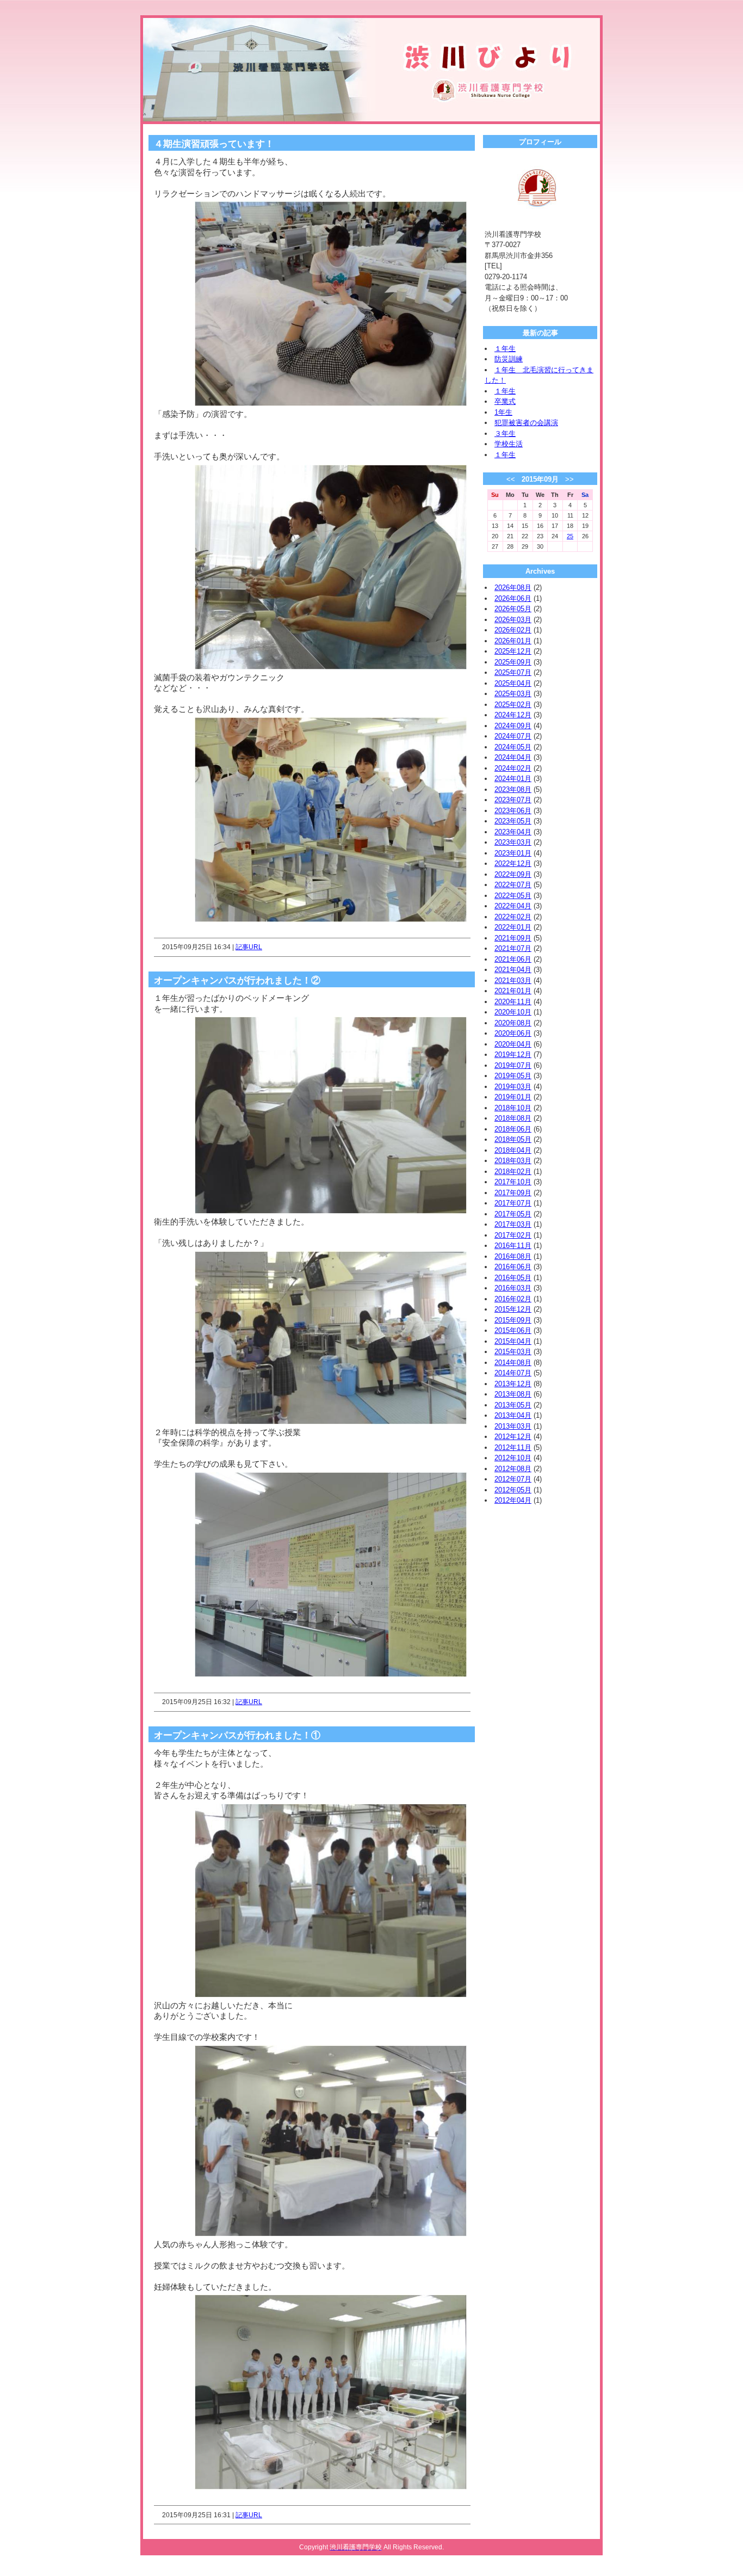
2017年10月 (513, 1182)
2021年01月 (513, 991)
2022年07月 (513, 885)
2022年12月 (513, 863)
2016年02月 (513, 1299)
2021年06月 (513, 959)
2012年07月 (513, 1479)
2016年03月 (513, 1288)
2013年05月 (513, 1405)
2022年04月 (513, 906)
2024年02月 (513, 768)
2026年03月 (513, 620)
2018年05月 (513, 1139)
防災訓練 (509, 359)
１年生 (505, 349)
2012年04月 (513, 1500)
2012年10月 (513, 1458)
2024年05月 (513, 747)
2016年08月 (513, 1256)
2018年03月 (513, 1161)
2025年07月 (513, 672)
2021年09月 (513, 938)
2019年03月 (513, 1087)
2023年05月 (513, 821)
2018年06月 (513, 1129)
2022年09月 (513, 874)
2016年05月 (513, 1278)
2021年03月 (513, 980)
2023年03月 (513, 842)
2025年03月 (513, 694)
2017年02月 (513, 1235)
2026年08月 (513, 588)
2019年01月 (513, 1097)
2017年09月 (513, 1193)
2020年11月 (513, 1002)
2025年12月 (513, 651)
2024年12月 (513, 715)
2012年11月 (513, 1447)
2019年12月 (513, 1055)
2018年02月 (513, 1172)
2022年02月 (513, 917)
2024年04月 (513, 757)
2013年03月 (513, 1426)
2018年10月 (513, 1108)
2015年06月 (513, 1330)
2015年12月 (513, 1309)
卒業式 (505, 401)
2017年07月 (513, 1203)
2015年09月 (513, 1320)
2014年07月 (513, 1373)
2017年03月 (513, 1224)
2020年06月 (513, 1033)
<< (511, 479)
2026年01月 (513, 641)
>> (569, 479)
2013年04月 (513, 1415)
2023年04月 (513, 832)
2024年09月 (513, 726)
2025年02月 (513, 705)
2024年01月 (513, 779)
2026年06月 (513, 598)
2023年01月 (513, 853)
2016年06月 (513, 1267)
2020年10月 (513, 1012)
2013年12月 (513, 1384)
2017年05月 (513, 1214)
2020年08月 (513, 1023)
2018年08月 (513, 1118)
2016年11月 (513, 1246)
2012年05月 (513, 1490)
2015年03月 (513, 1352)
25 (570, 536)
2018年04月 (513, 1150)
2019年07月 (513, 1065)
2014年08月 (513, 1363)
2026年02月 (513, 630)
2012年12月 (513, 1437)
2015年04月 (513, 1341)
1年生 (503, 412)
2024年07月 (513, 736)
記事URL (249, 947)
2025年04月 (513, 683)
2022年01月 (513, 927)
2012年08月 (513, 1469)
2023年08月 (513, 789)
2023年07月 (513, 800)
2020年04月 (513, 1044)
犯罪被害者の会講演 (526, 423)
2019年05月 (513, 1076)
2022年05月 (513, 896)
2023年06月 (513, 811)
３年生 (505, 434)
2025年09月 (513, 662)
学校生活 (509, 444)
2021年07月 (513, 948)
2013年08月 (513, 1394)
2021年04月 (513, 970)
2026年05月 (513, 609)
